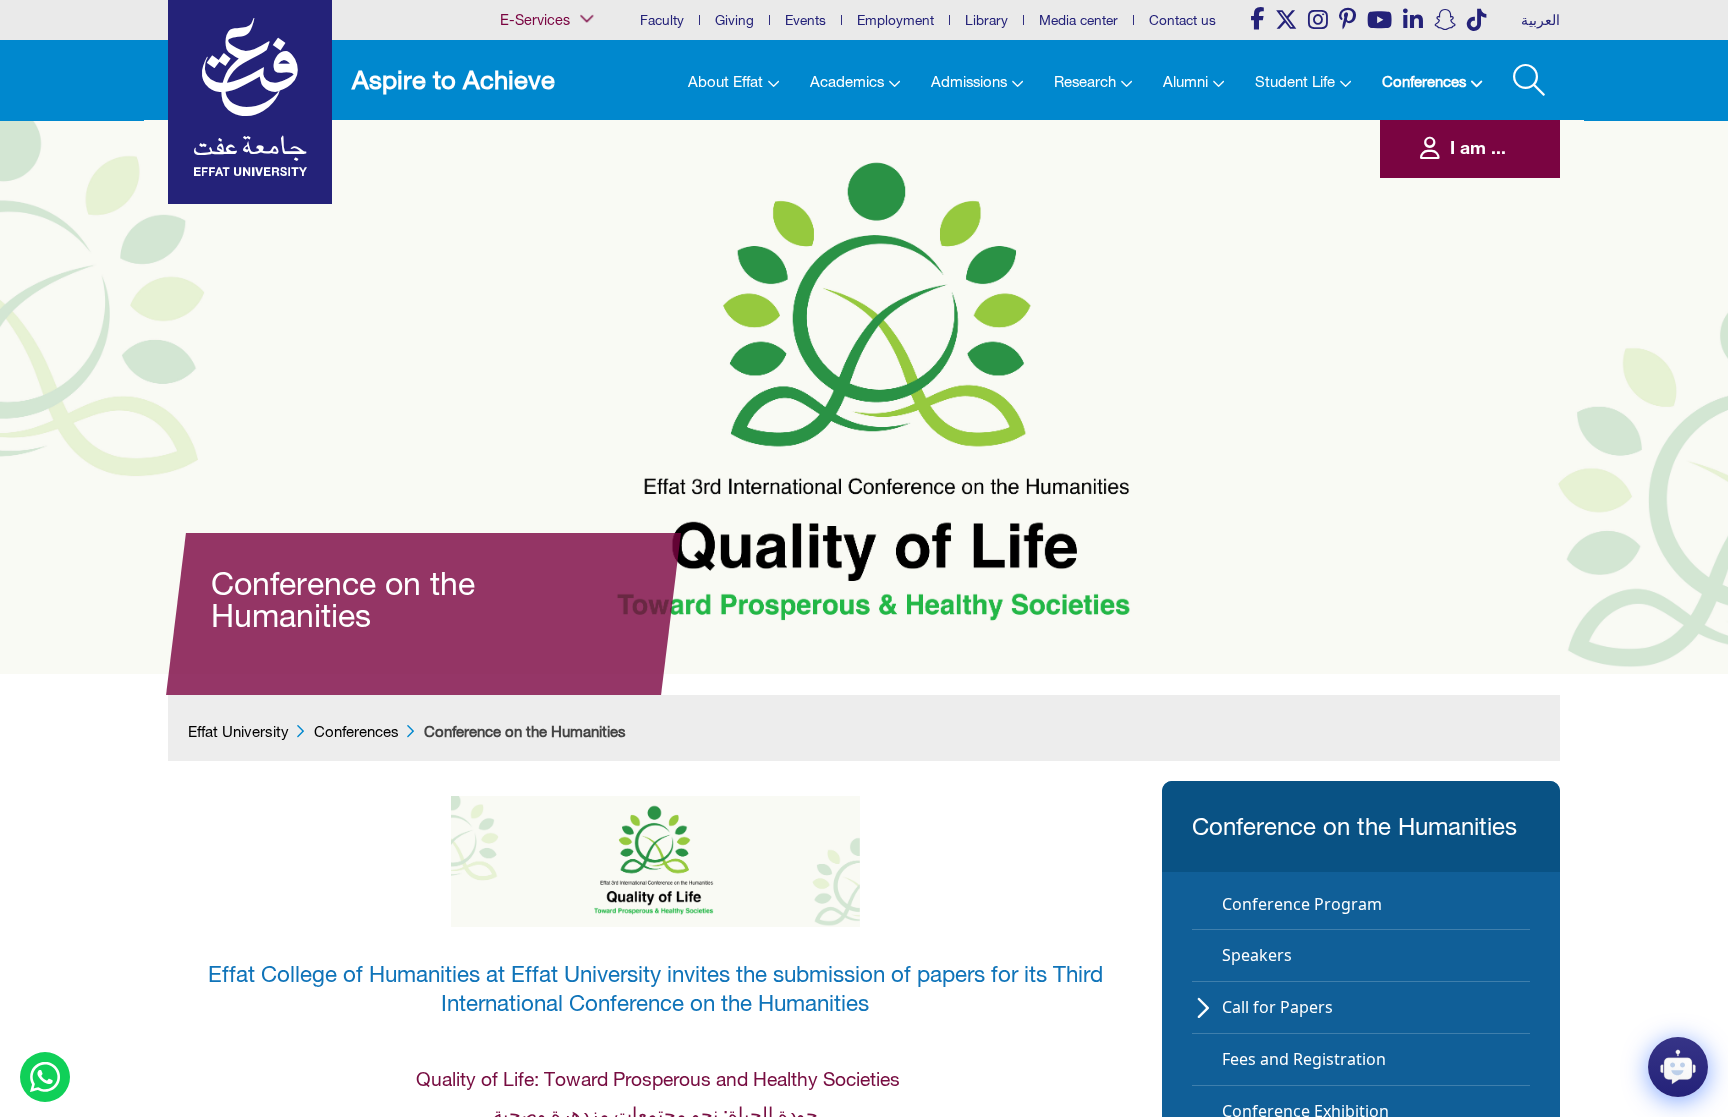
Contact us (1182, 20)
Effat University (238, 731)
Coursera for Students (538, 124)
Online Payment (524, 246)
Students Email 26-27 (537, 308)
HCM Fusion (516, 185)
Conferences (356, 731)
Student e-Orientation (537, 267)
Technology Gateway (537, 348)
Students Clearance (534, 287)
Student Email (519, 328)
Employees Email (526, 144)
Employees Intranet (532, 165)
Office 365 (511, 226)
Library (986, 20)
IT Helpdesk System (534, 206)
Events (805, 20)
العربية (1540, 20)
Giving (734, 20)
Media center (1078, 20)
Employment (895, 20)
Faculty (662, 20)
